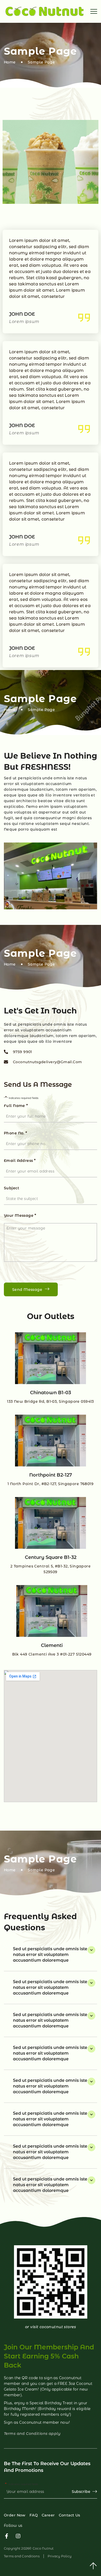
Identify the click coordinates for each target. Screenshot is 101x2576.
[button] (51, 1955)
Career (48, 2515)
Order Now (15, 2515)
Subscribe (81, 2492)
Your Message (20, 1215)
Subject (12, 1188)
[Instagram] (18, 2536)
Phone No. (16, 1133)
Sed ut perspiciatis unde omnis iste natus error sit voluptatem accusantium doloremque (50, 1955)
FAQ (34, 2515)
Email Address (20, 1160)
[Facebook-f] (6, 2536)
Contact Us (70, 2515)
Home (10, 62)
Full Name (16, 1106)
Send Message (27, 1290)
